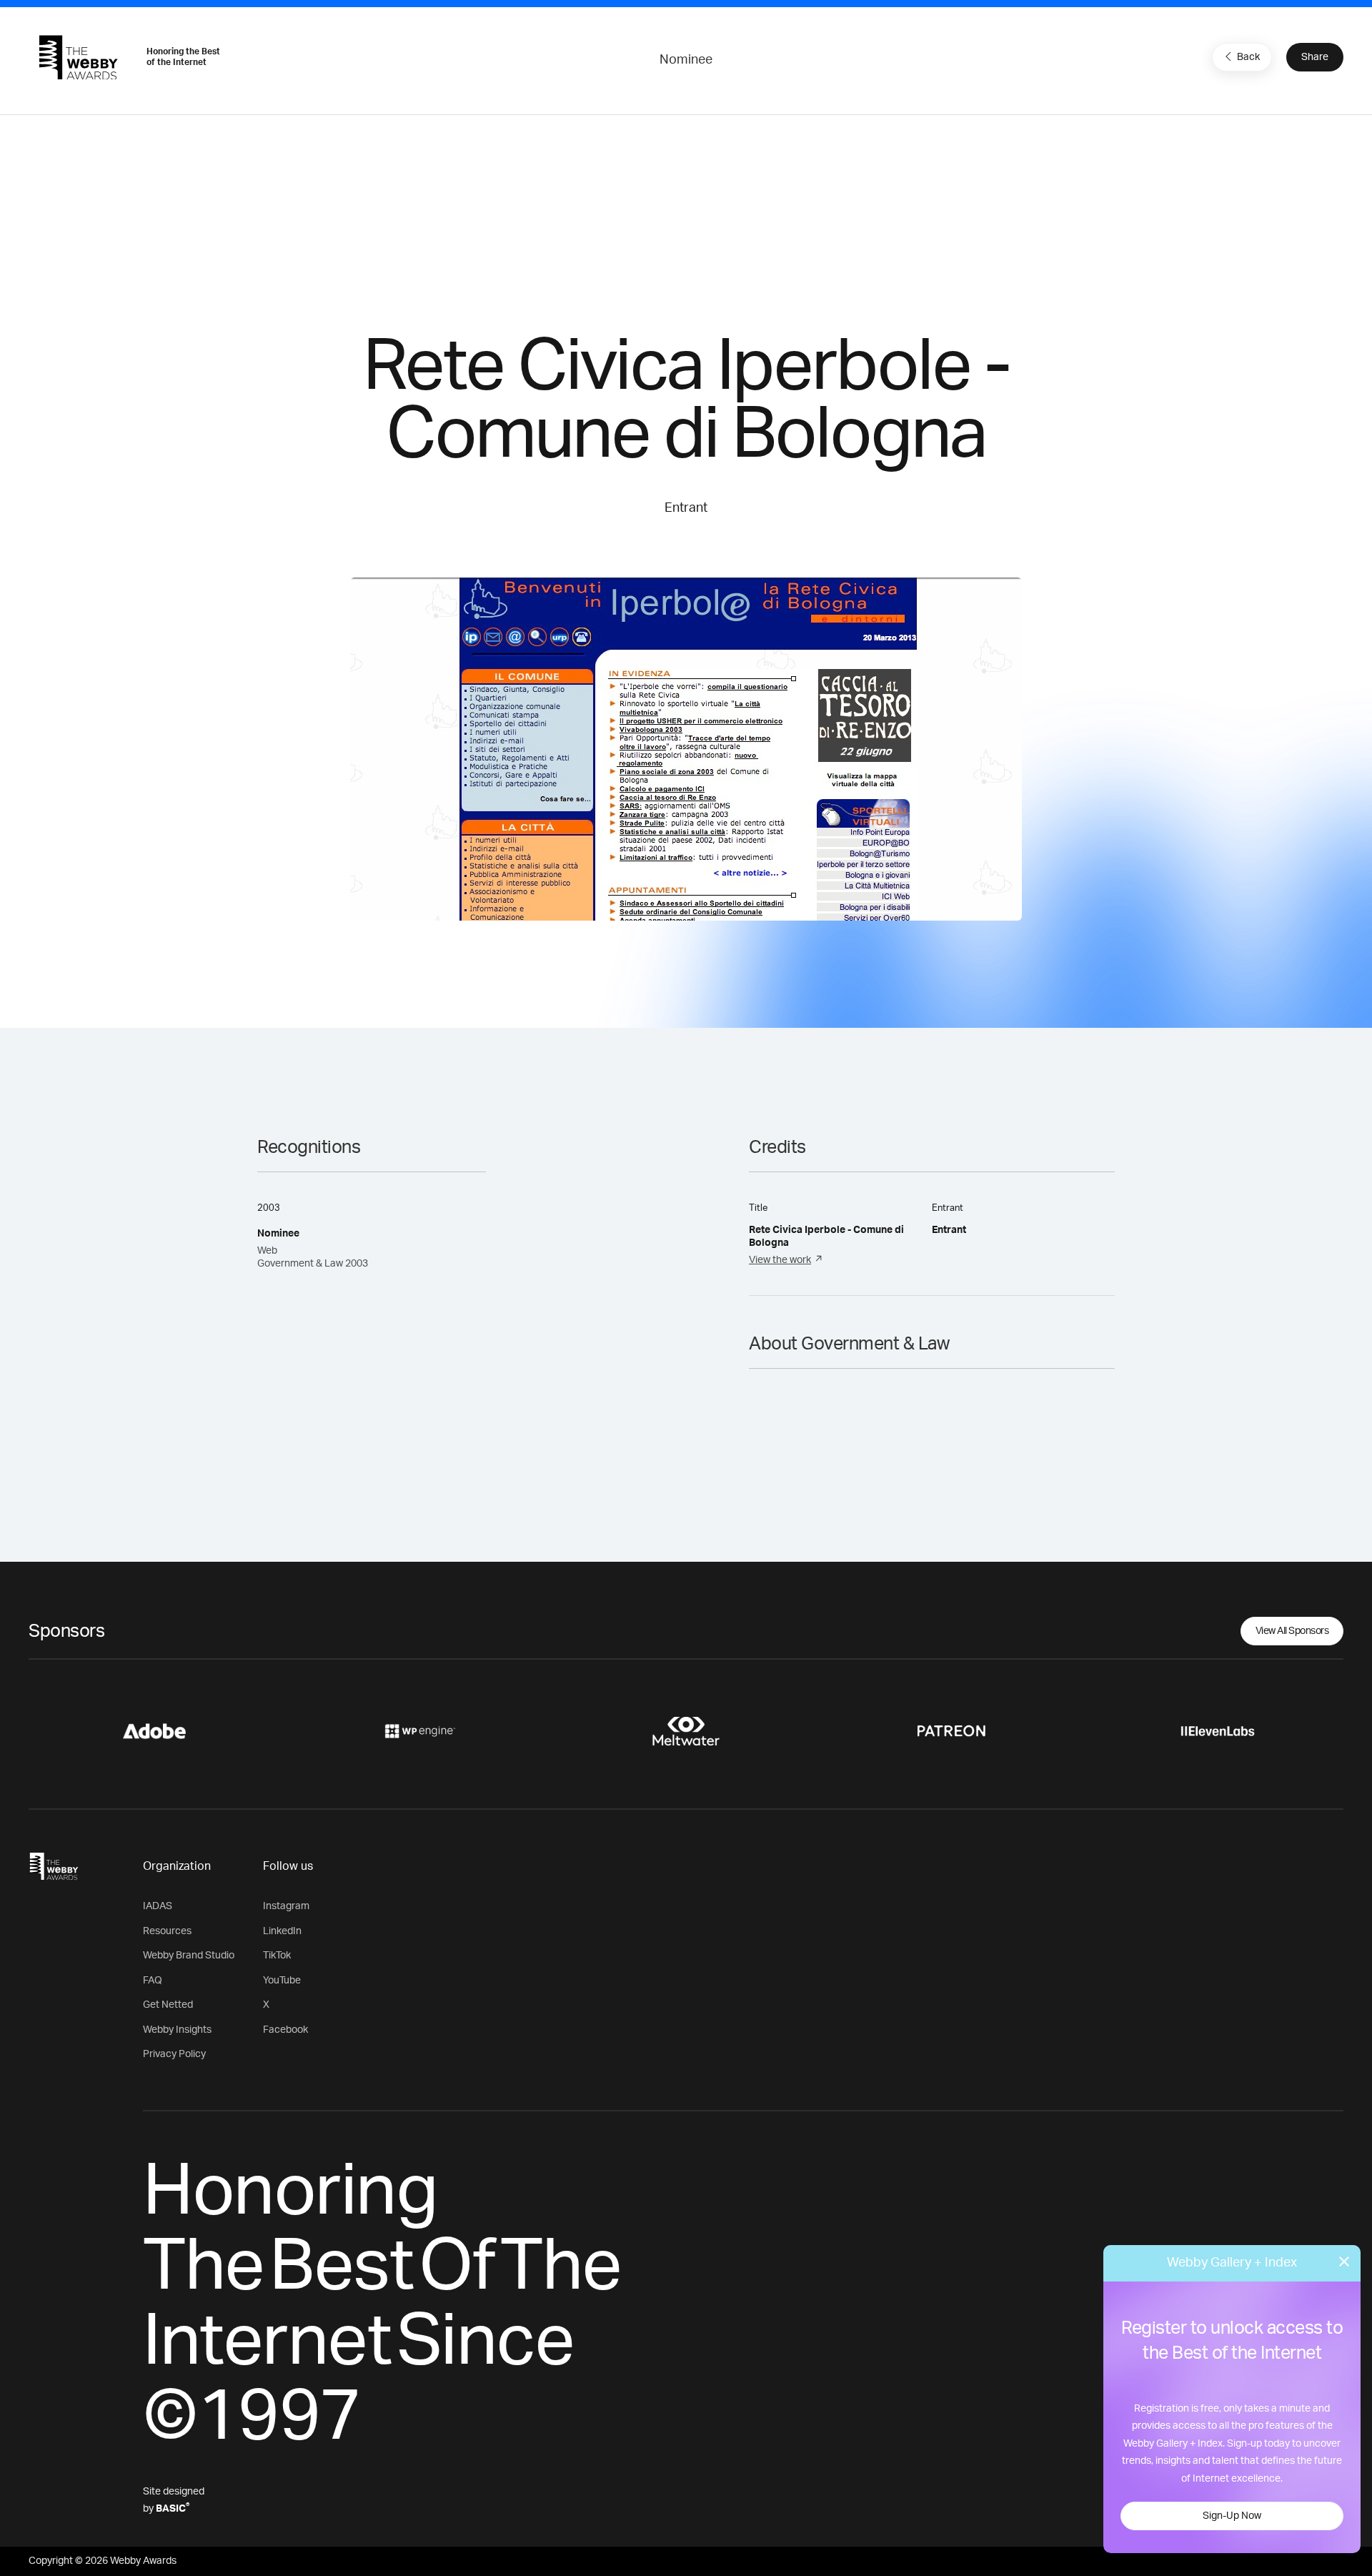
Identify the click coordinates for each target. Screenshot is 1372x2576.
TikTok (277, 1956)
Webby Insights (177, 2030)
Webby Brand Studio (189, 1956)
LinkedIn (282, 1931)
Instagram (286, 1906)
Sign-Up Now (1232, 2516)
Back (1248, 57)
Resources (167, 1931)
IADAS (158, 1906)
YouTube (282, 1981)
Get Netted (168, 2005)
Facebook (285, 2030)
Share (1315, 57)
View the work (780, 1260)
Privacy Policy (174, 2054)
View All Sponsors (1292, 1631)
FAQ (153, 1981)
